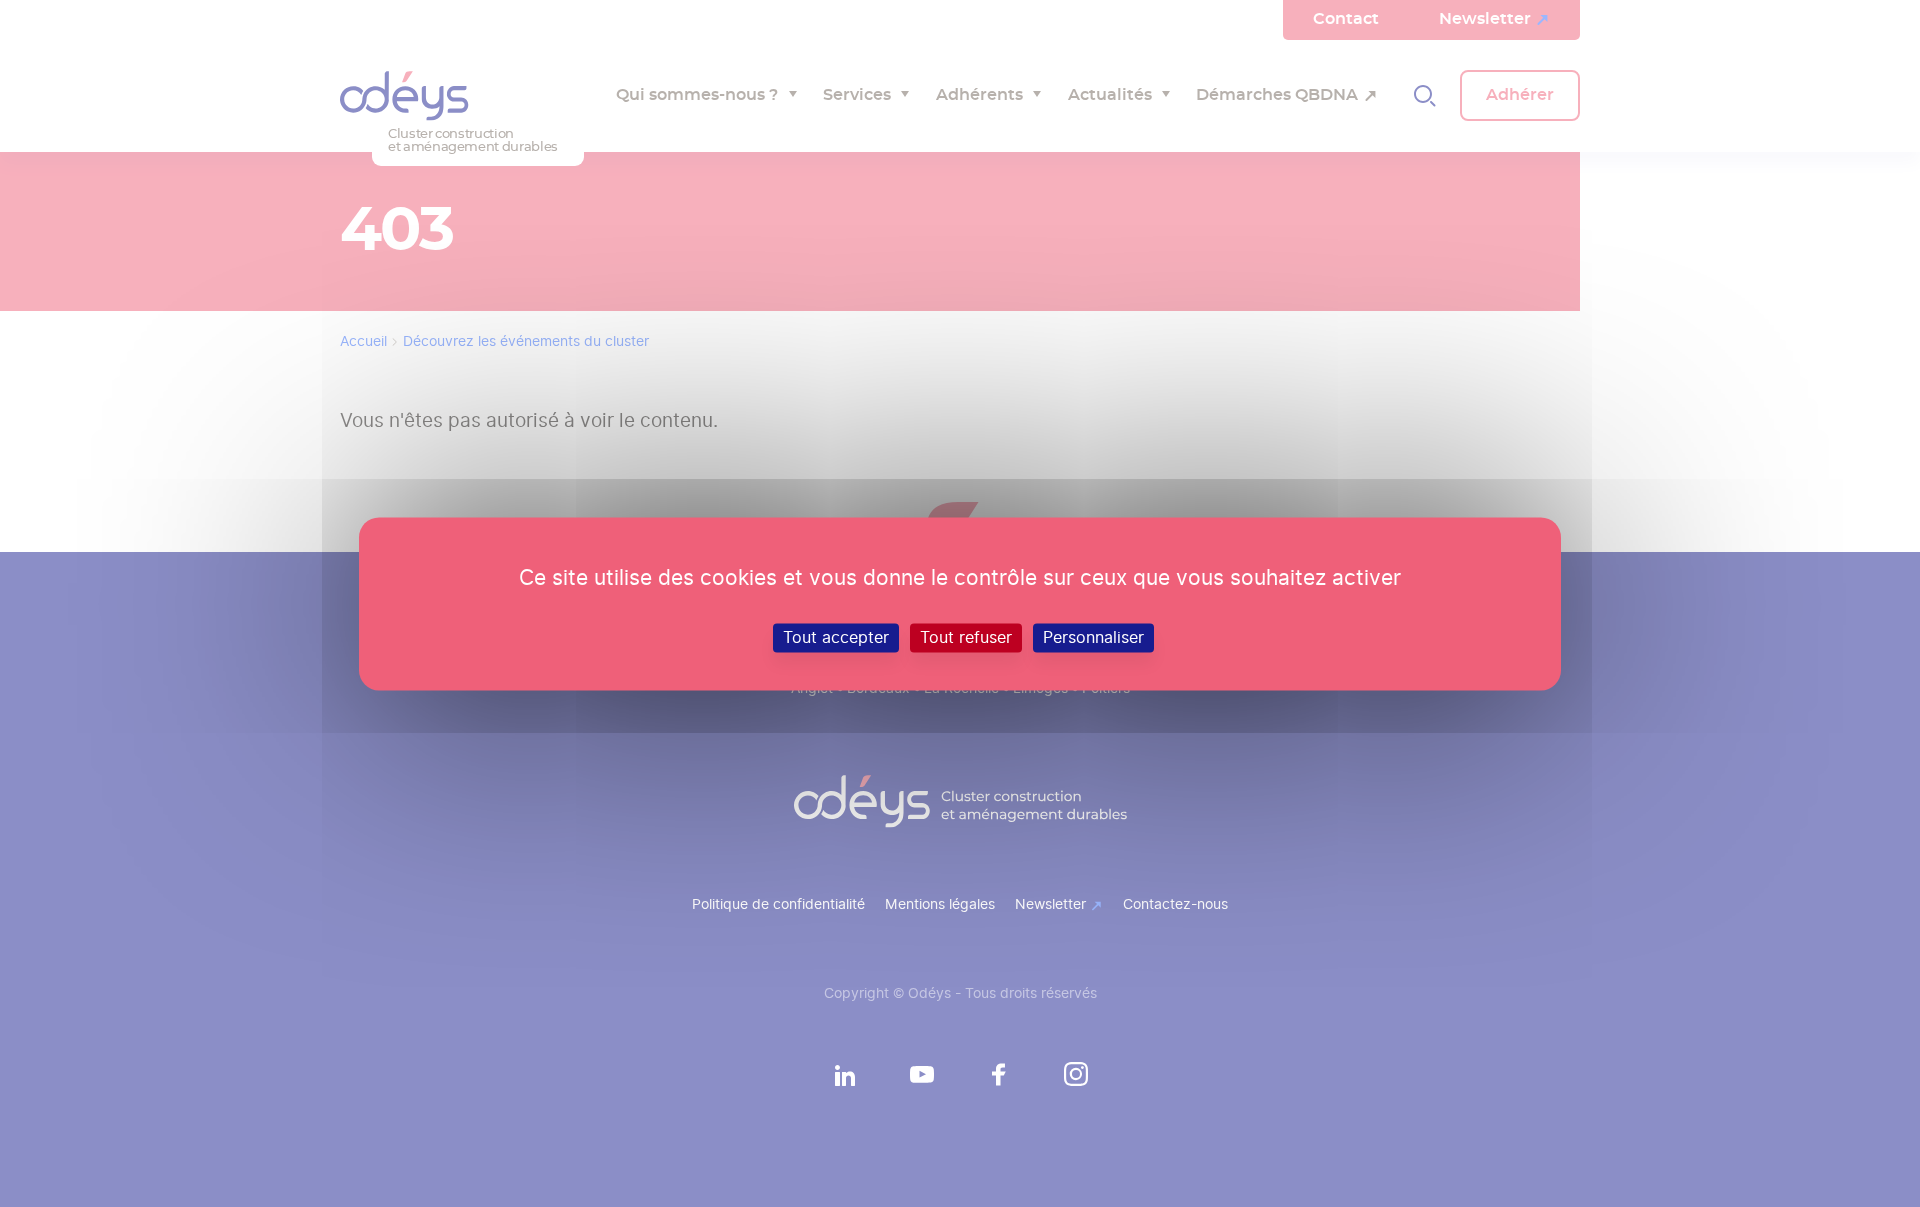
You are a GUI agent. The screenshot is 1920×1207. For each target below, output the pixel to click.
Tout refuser (966, 637)
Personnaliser (1093, 637)
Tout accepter (836, 637)
